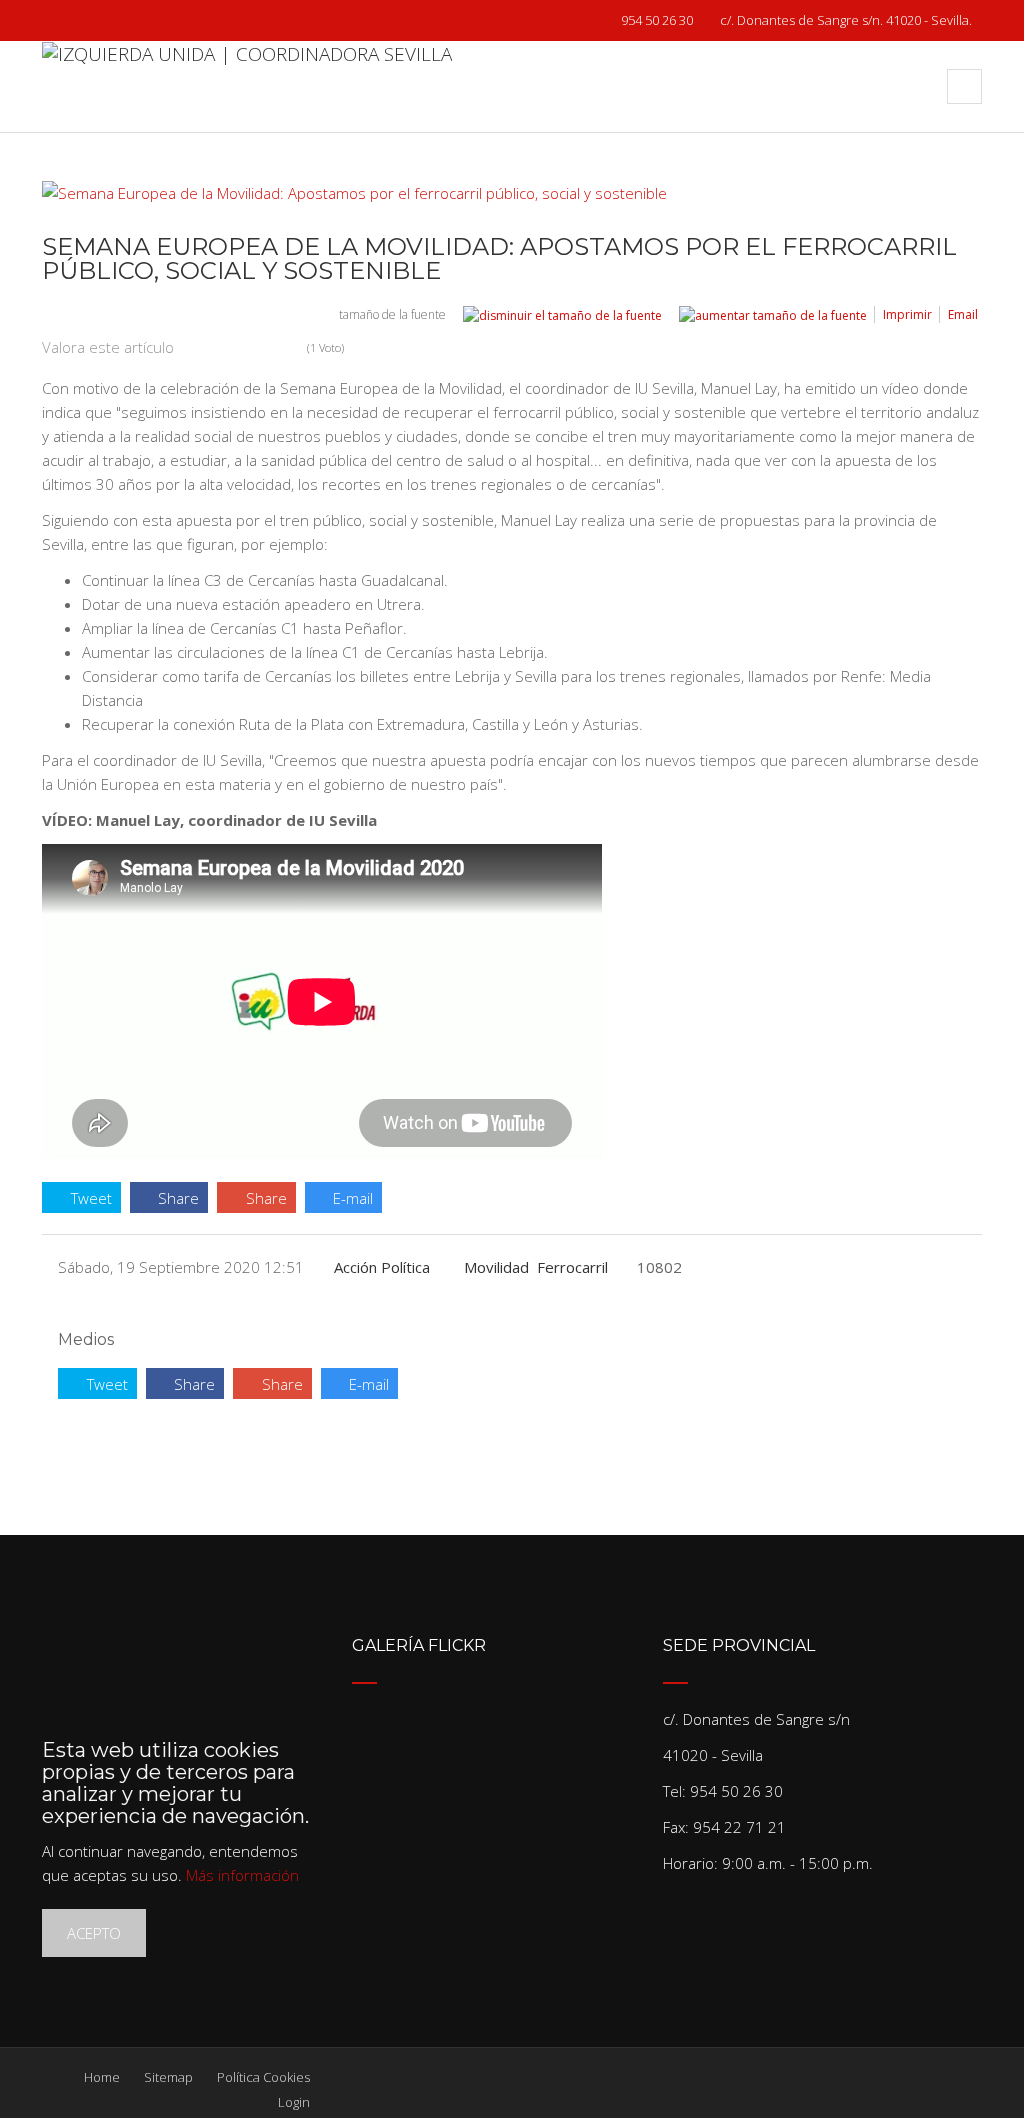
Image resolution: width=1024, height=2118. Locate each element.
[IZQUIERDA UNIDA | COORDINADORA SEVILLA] (247, 86)
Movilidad (496, 1267)
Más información (242, 1875)
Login (294, 2102)
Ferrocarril (572, 1267)
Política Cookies (263, 2077)
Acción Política (382, 1267)
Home (102, 2077)
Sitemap (168, 2077)
